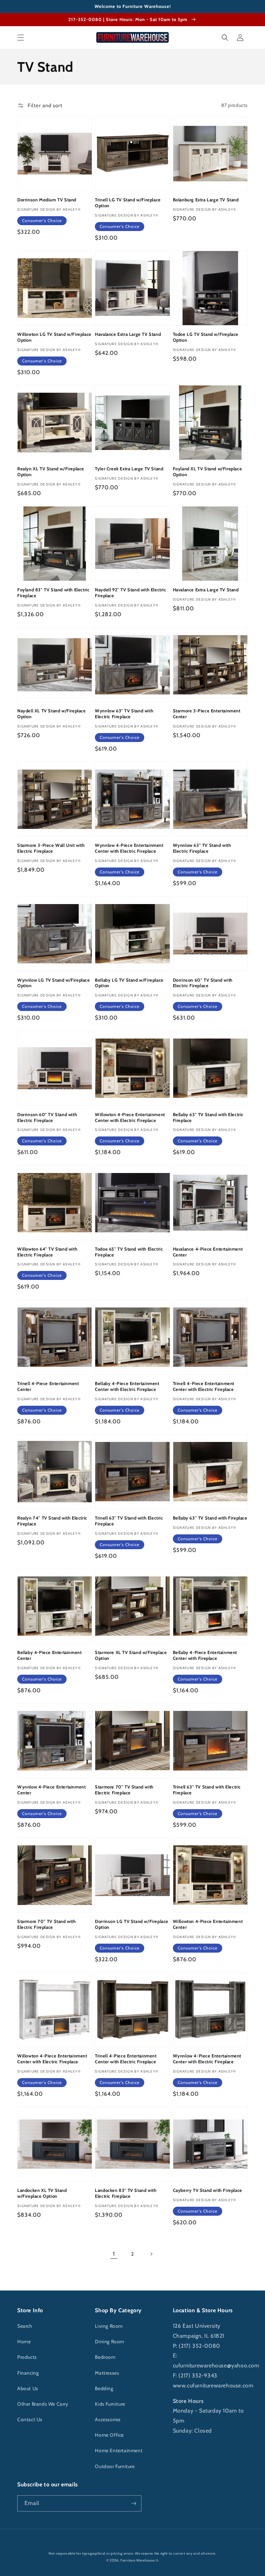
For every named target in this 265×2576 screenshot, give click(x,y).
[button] (21, 38)
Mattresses (107, 2373)
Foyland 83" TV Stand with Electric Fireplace (53, 593)
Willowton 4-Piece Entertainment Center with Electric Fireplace (130, 1117)
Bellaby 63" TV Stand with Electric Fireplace (208, 1117)
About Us (28, 2388)
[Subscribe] (134, 2503)
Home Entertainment (119, 2450)
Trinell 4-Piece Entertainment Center (48, 1386)
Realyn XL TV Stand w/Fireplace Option (51, 472)
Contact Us (30, 2419)
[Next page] (151, 2254)
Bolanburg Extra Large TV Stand (206, 200)
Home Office (109, 2435)
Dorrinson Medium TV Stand (47, 200)
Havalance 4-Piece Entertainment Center (208, 1252)
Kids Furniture (110, 2404)
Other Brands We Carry (43, 2404)
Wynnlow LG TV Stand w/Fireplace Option (54, 983)
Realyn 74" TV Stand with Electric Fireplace (52, 1521)
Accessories (108, 2419)
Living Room (109, 2326)
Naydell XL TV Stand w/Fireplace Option (52, 714)
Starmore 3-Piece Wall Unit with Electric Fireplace (51, 848)
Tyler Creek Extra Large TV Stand (129, 469)
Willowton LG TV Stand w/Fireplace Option (54, 337)
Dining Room (110, 2342)
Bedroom (105, 2357)
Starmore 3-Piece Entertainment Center (207, 714)
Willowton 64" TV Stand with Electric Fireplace (47, 1252)
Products (27, 2357)
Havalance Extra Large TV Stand (128, 334)
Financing (28, 2373)
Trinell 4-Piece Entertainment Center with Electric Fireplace (204, 1386)
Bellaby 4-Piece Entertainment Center (49, 1655)
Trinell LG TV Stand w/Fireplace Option (128, 203)
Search (25, 2326)
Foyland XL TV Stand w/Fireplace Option (208, 472)
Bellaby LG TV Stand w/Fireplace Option (129, 983)
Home (24, 2342)
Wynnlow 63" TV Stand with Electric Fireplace (124, 714)
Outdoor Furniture (115, 2466)
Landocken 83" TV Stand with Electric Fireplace (126, 2193)
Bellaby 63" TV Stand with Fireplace (210, 1518)
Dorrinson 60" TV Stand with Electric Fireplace (203, 983)
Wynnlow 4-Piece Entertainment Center (51, 1790)
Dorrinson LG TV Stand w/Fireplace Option (132, 1924)
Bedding (104, 2388)
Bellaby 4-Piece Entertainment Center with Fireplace (205, 1655)
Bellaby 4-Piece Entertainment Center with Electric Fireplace (127, 1386)
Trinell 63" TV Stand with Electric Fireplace (129, 1521)
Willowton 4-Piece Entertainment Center (208, 1924)
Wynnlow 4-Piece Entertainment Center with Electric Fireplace (129, 848)
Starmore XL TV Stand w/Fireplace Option (131, 1655)
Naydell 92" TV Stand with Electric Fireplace (130, 593)
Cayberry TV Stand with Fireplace (208, 2190)
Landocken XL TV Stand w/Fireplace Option (42, 2193)
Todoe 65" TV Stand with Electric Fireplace (129, 1252)
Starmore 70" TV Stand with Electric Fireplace (124, 1790)
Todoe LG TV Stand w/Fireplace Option (206, 337)
